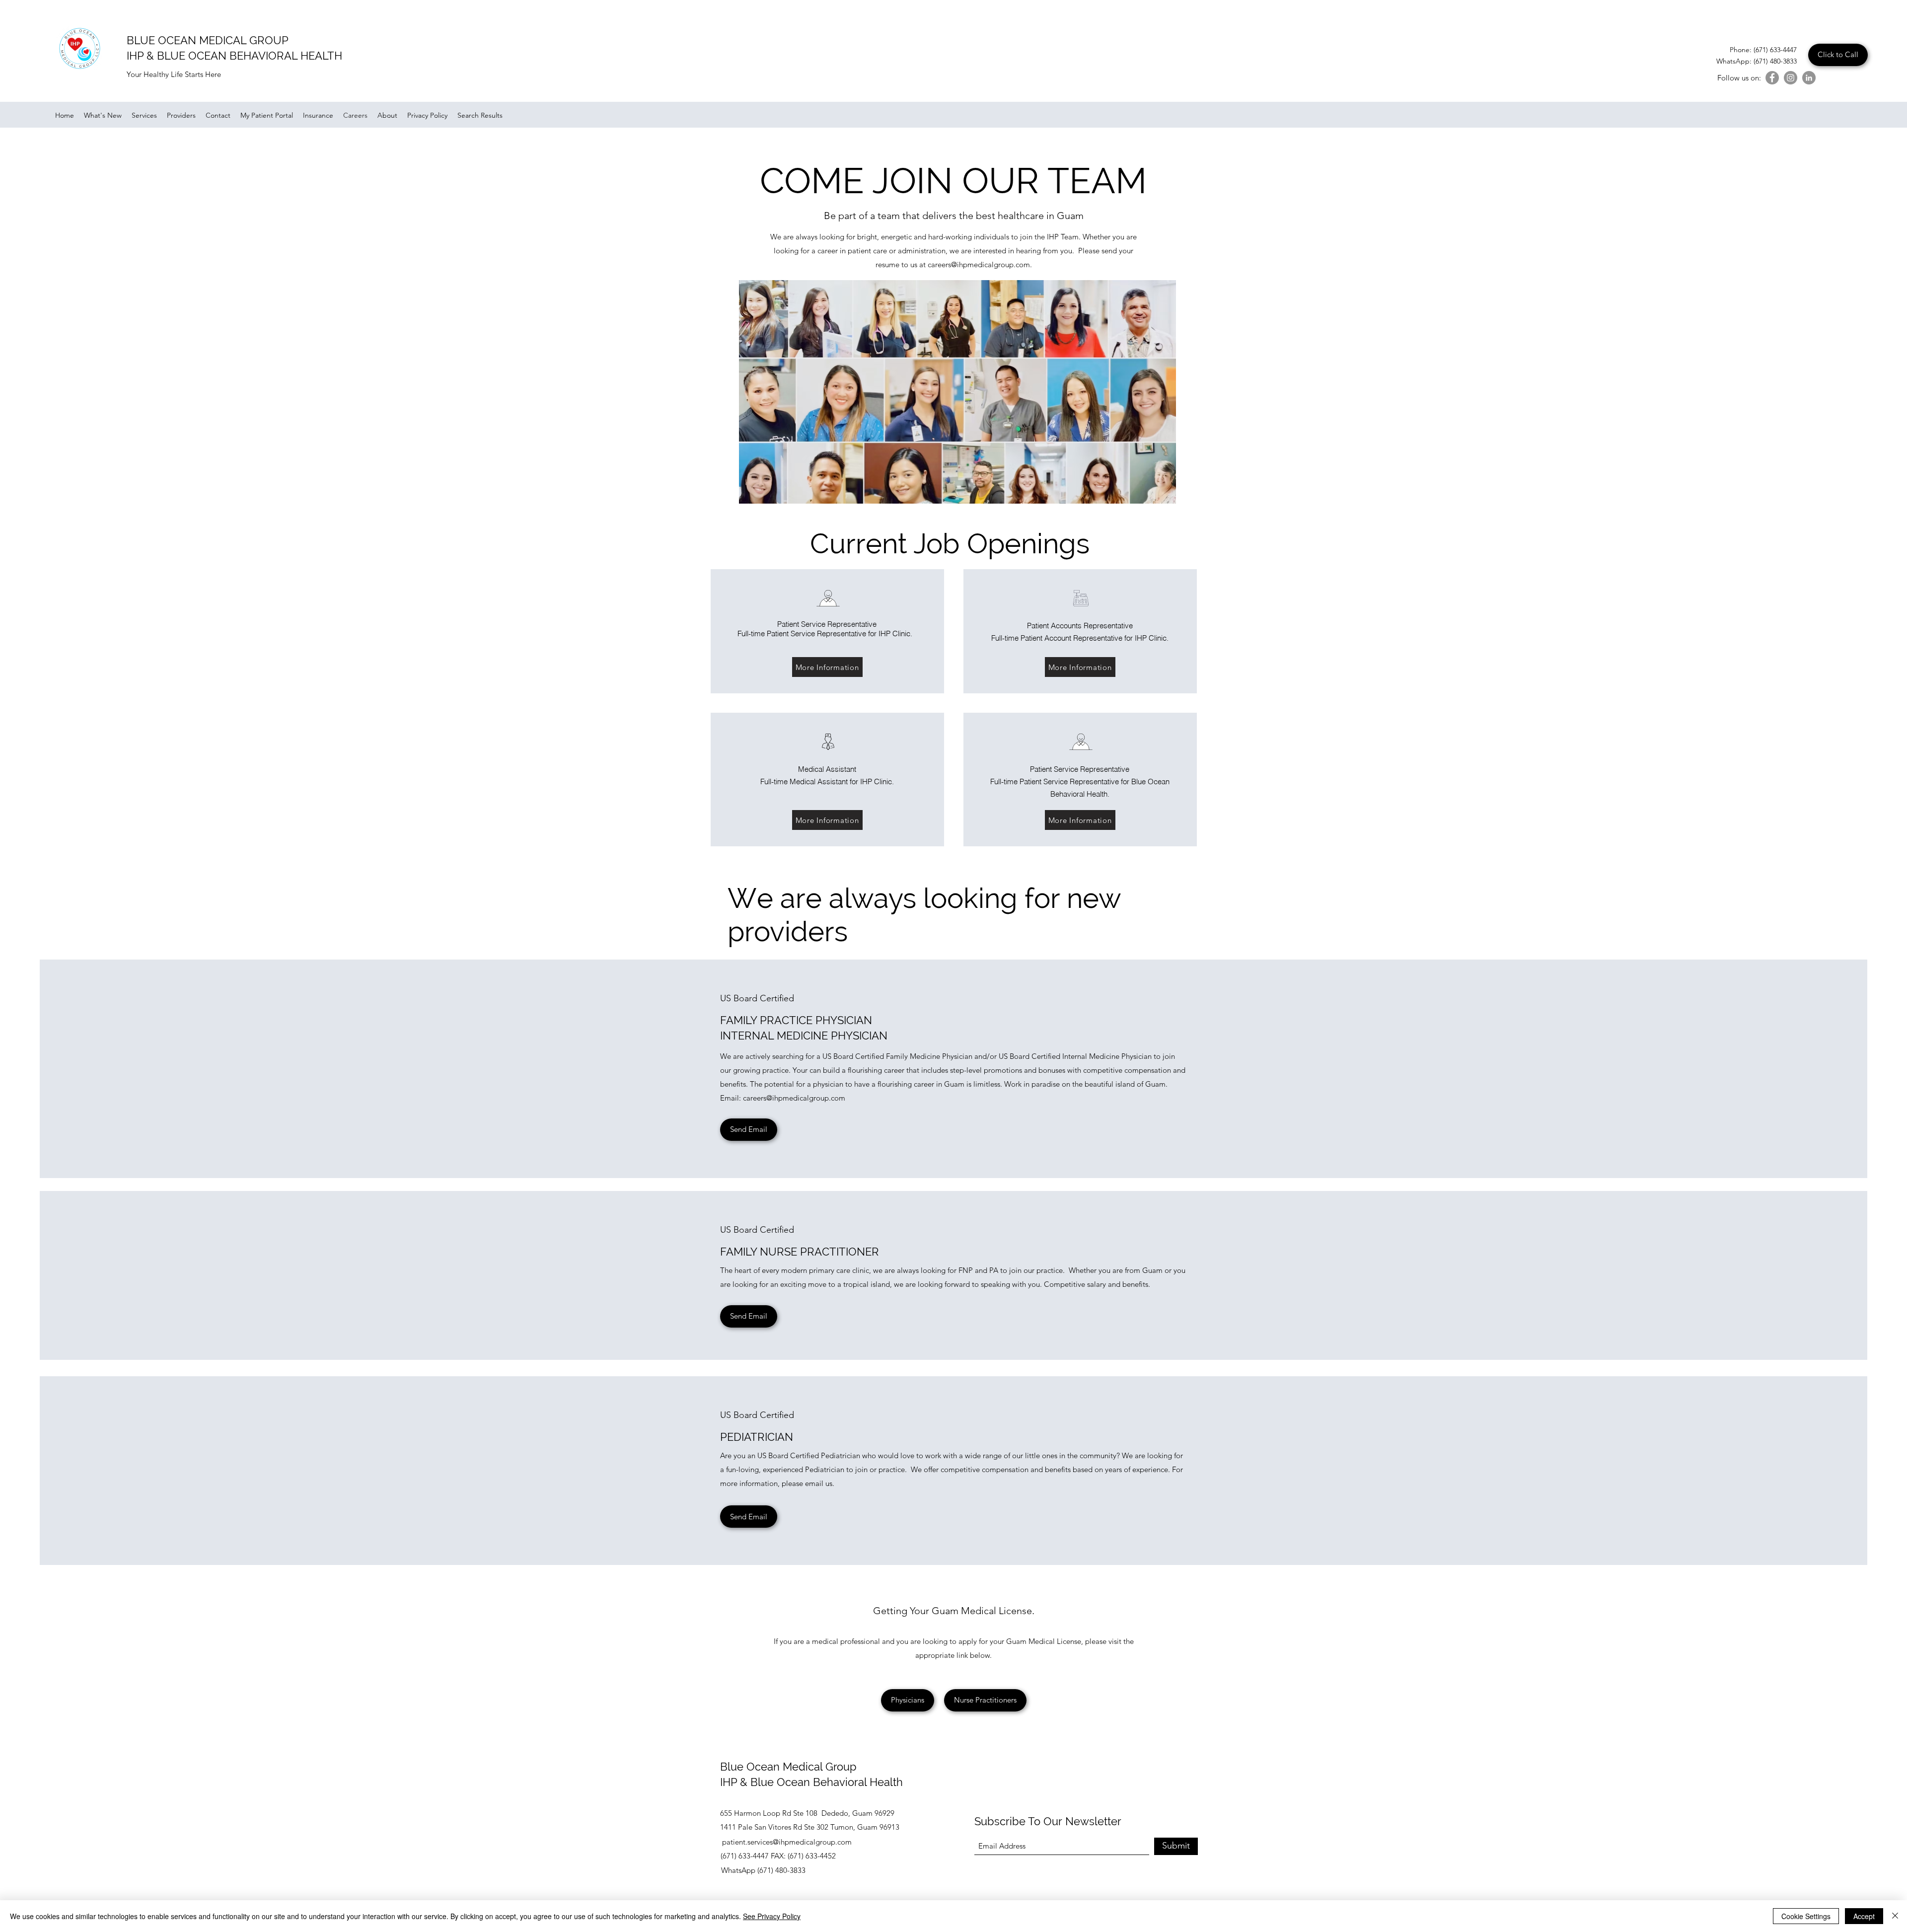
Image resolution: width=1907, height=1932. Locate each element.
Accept (1864, 1916)
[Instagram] (1791, 78)
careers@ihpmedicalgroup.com (979, 264)
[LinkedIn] (1809, 78)
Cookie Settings (1806, 1916)
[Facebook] (1772, 78)
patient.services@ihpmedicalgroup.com (787, 1842)
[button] (749, 1517)
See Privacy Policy (772, 1916)
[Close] (1895, 1916)
